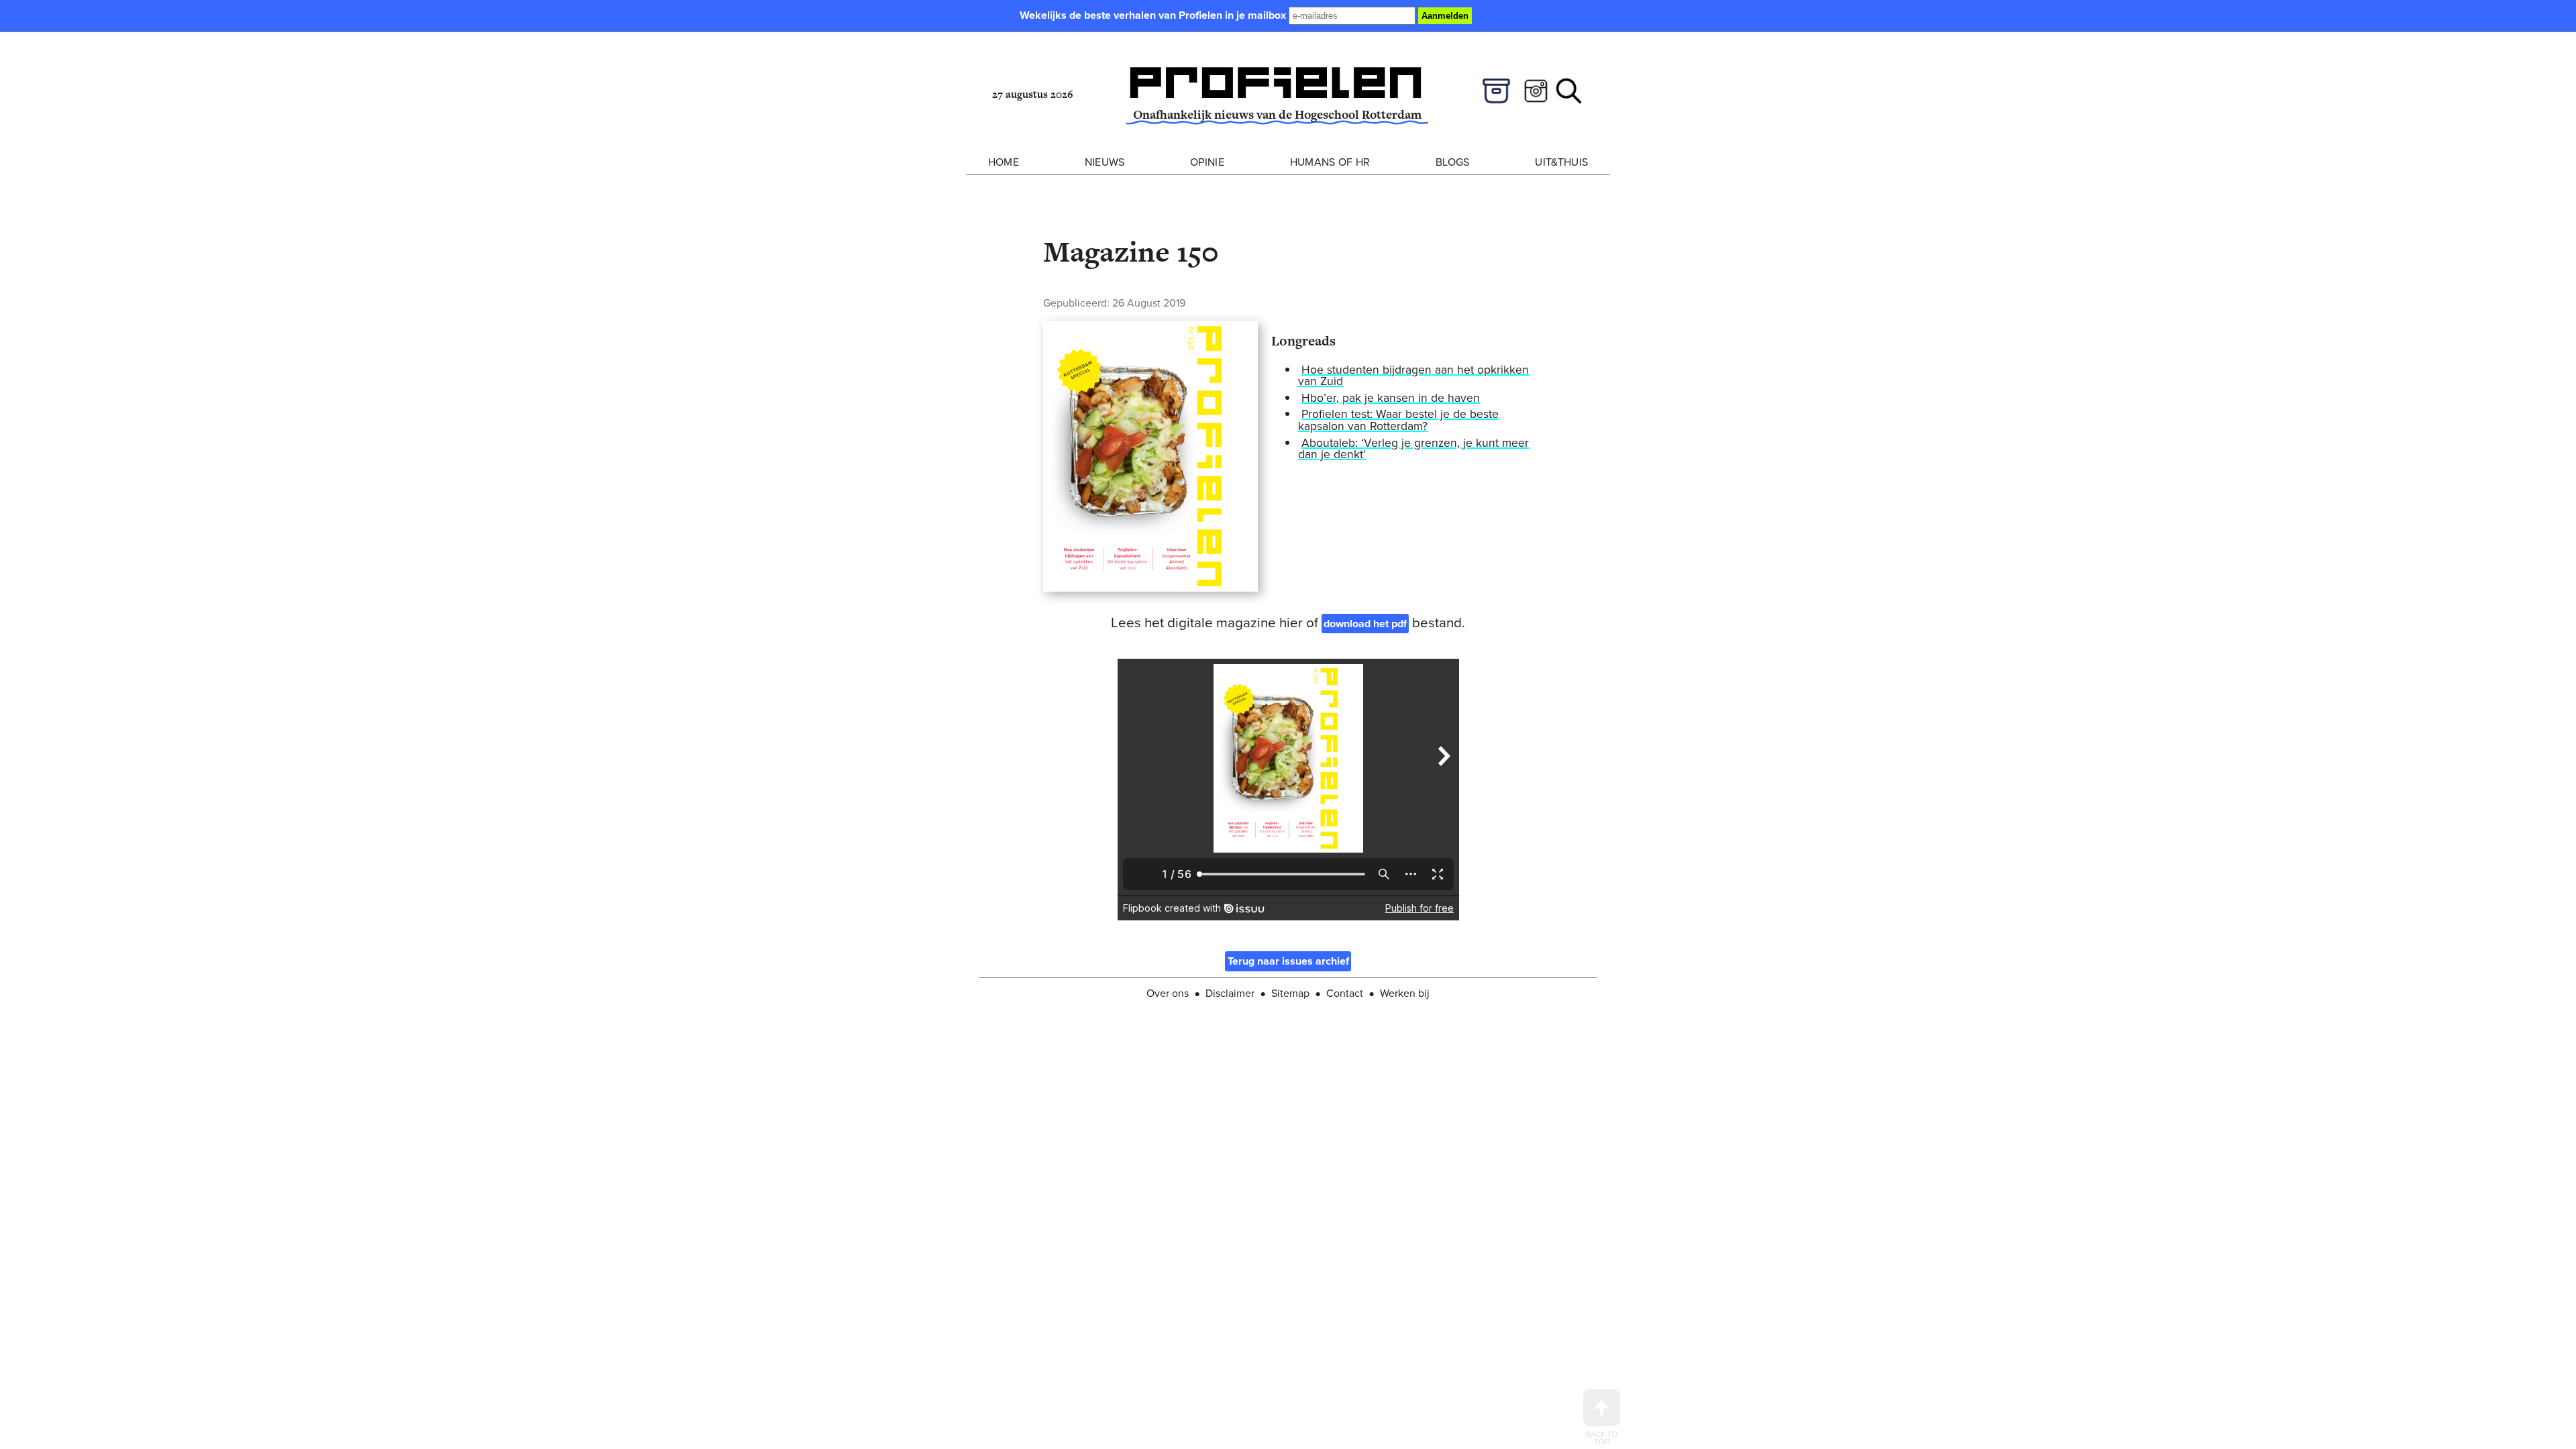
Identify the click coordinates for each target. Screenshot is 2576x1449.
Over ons (1168, 993)
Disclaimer (1230, 993)
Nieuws (1105, 162)
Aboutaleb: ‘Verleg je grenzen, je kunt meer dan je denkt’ (1413, 449)
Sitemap (1290, 993)
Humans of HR (1330, 162)
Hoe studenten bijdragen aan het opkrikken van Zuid (1413, 376)
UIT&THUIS (1561, 162)
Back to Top (1602, 1438)
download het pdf (1365, 624)
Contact (1345, 993)
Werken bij (1405, 993)
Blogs (1453, 162)
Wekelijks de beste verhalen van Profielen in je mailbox (1154, 15)
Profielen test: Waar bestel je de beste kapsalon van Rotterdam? (1398, 420)
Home (1004, 162)
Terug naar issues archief (1288, 962)
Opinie (1207, 162)
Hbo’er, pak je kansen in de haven (1391, 398)
